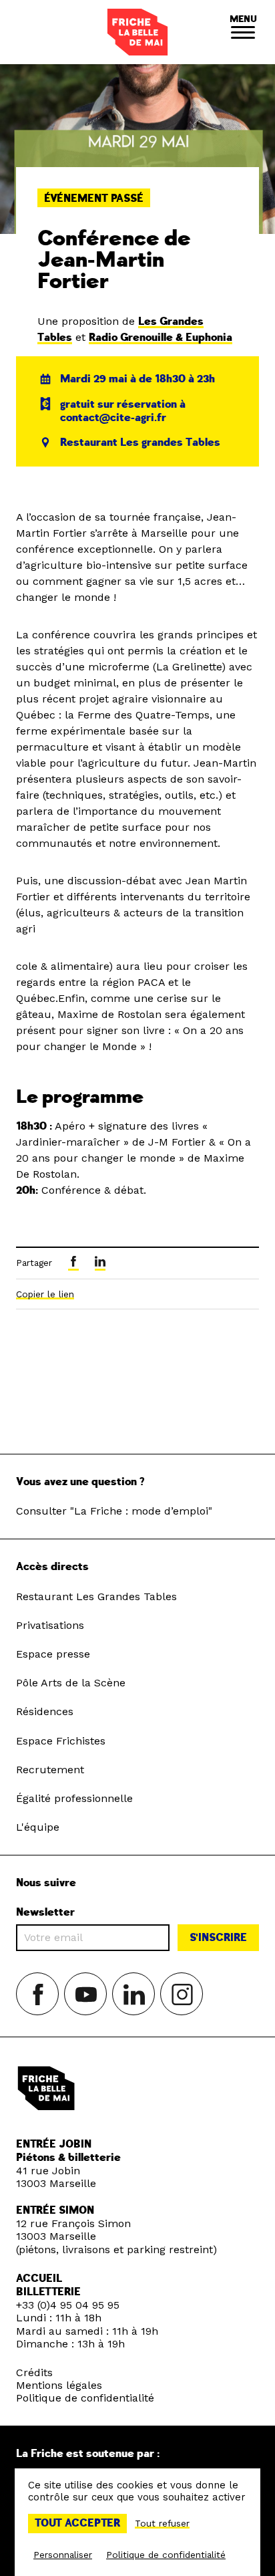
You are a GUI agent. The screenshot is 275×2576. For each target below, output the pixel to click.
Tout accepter (77, 2523)
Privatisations (50, 1625)
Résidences (45, 1711)
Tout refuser (162, 2523)
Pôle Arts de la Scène (71, 1683)
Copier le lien (45, 1294)
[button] (243, 32)
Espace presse (53, 1654)
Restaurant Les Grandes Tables (96, 1596)
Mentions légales (59, 2385)
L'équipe (38, 1827)
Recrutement (50, 1770)
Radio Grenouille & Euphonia (161, 338)
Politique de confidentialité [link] (166, 2555)
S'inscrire (218, 1938)
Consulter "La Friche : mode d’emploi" (114, 1511)
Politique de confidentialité (85, 2398)
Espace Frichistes (61, 1741)
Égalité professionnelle (74, 1798)
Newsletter (45, 1913)
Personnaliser (63, 2555)
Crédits (34, 2372)
